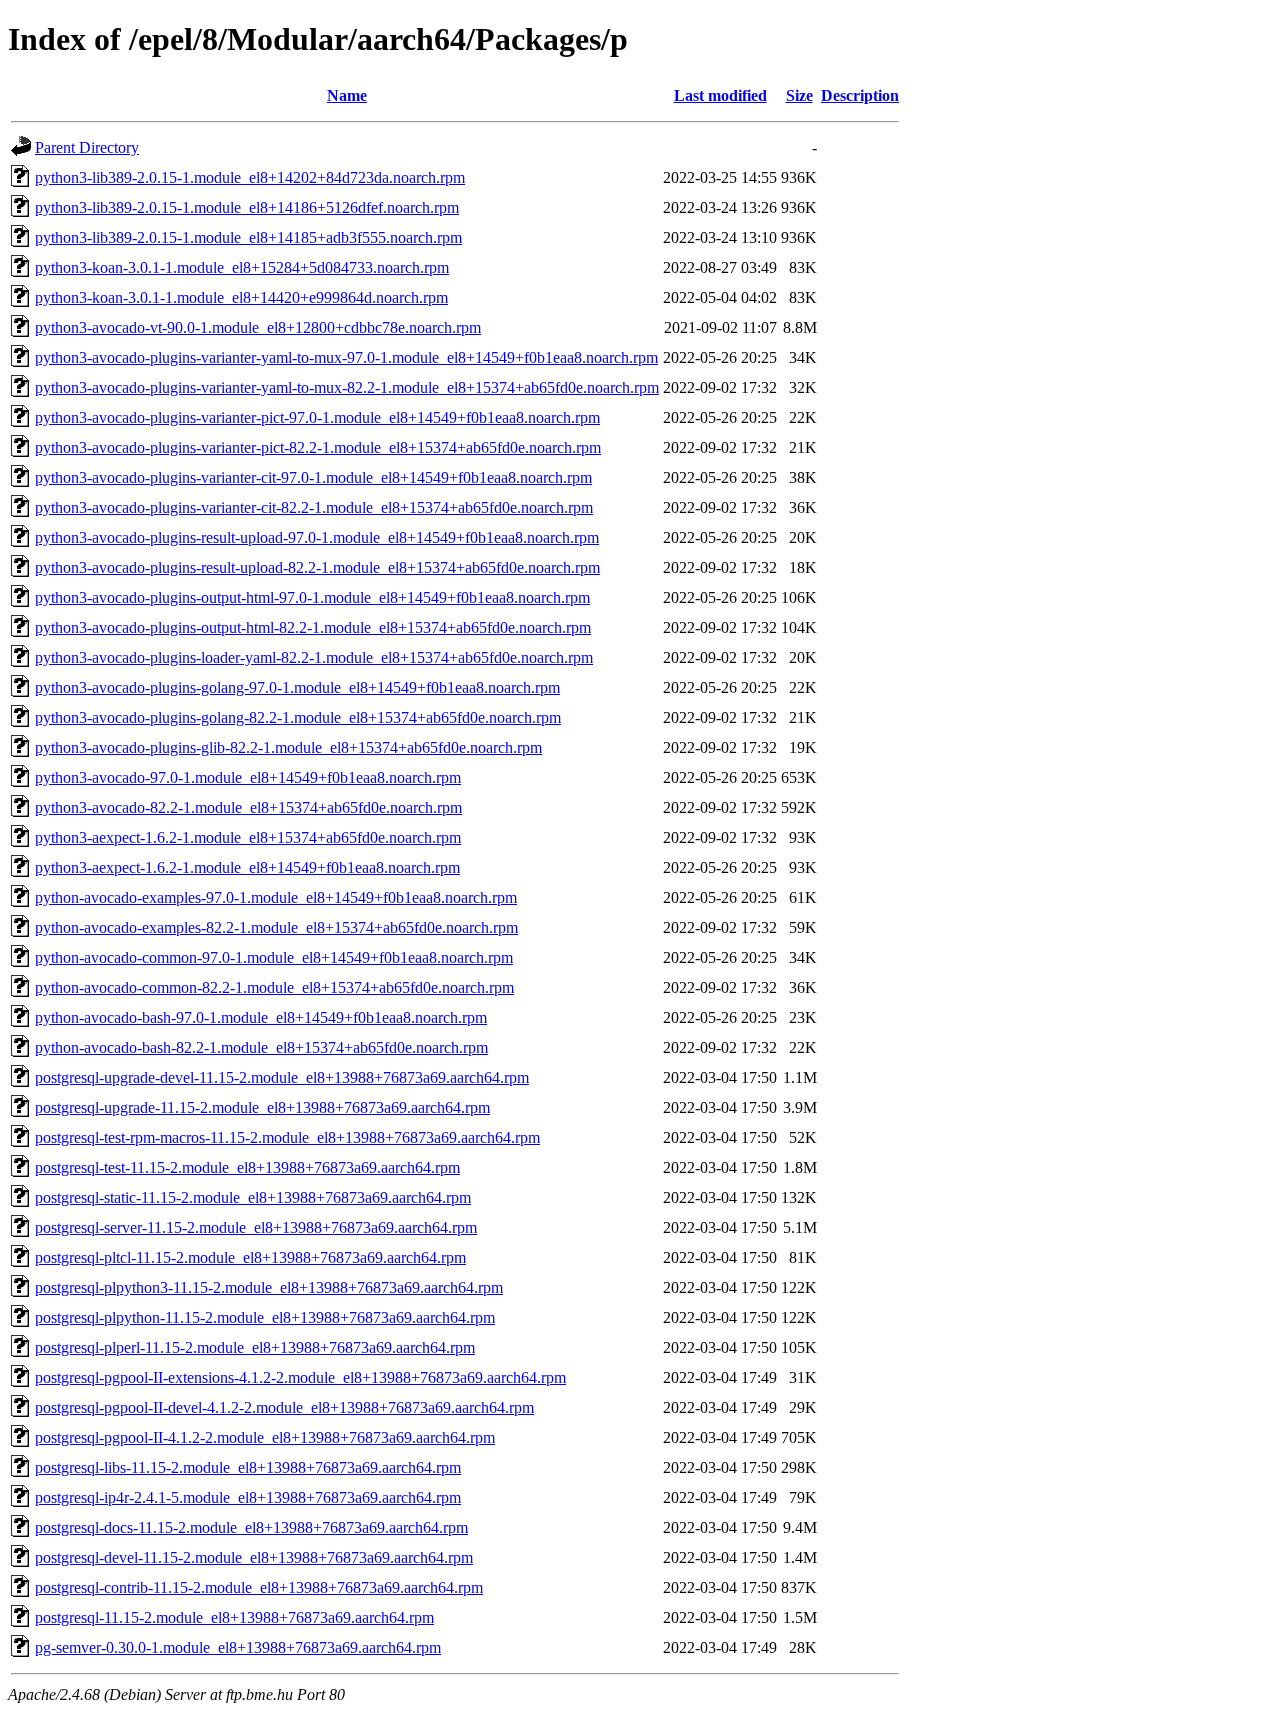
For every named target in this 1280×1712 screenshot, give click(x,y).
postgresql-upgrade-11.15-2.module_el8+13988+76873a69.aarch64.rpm (262, 1107)
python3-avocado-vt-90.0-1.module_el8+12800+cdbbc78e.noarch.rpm (258, 327)
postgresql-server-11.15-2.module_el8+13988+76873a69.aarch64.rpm (256, 1227)
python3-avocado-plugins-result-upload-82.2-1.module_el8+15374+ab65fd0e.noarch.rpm (317, 567)
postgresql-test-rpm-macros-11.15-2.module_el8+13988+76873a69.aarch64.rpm (287, 1137)
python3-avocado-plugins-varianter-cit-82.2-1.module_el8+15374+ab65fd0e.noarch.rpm (314, 507)
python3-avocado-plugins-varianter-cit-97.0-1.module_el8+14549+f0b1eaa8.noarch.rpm (313, 477)
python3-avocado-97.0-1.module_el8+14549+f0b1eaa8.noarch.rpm (248, 777)
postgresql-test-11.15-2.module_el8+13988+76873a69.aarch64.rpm (247, 1167)
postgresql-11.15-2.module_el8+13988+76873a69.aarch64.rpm (234, 1617)
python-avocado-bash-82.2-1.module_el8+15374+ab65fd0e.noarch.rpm (261, 1047)
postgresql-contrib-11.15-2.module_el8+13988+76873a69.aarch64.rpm (259, 1587)
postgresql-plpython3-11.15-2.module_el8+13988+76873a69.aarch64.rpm (269, 1287)
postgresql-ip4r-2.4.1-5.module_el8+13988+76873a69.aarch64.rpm (248, 1497)
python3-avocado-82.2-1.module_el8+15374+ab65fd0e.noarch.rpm (248, 807)
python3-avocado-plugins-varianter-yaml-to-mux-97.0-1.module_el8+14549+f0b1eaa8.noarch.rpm (346, 357)
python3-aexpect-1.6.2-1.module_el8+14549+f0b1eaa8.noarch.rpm (247, 867)
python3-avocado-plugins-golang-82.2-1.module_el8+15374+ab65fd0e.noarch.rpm (298, 717)
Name (347, 95)
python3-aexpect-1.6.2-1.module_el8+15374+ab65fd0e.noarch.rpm (248, 837)
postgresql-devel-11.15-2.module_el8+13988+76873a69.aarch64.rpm (254, 1557)
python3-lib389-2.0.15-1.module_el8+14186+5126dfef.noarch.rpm (247, 207)
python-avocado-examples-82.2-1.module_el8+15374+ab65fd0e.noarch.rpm (276, 927)
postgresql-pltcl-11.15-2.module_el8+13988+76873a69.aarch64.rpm (250, 1257)
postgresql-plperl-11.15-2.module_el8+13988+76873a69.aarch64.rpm (255, 1347)
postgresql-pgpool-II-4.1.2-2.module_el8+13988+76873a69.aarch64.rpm (265, 1437)
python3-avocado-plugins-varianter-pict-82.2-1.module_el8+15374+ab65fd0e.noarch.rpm (318, 447)
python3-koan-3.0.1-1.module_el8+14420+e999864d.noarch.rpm (241, 297)
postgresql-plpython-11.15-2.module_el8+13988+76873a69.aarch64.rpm (265, 1317)
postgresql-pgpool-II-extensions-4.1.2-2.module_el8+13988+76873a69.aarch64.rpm (300, 1377)
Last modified (720, 95)
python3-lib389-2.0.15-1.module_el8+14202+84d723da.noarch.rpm (250, 177)
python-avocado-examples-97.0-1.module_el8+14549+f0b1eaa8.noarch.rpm (276, 897)
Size (799, 95)
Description (860, 95)
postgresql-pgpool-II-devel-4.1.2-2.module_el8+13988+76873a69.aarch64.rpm (284, 1407)
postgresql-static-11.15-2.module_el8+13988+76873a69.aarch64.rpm (253, 1197)
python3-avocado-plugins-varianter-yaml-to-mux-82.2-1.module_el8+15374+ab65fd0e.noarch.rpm (347, 387)
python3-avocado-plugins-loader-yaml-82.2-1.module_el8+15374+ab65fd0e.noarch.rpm (314, 657)
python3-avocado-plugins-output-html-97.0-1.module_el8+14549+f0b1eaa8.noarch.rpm (312, 597)
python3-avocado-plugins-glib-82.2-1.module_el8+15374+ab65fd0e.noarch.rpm (288, 747)
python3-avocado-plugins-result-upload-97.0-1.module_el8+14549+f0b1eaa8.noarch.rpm (317, 537)
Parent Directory (87, 147)
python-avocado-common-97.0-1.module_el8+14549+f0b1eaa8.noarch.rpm (274, 957)
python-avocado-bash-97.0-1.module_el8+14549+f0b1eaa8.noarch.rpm (261, 1017)
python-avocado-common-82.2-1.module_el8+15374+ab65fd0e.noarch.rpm (274, 987)
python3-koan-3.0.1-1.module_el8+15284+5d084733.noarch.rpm (242, 267)
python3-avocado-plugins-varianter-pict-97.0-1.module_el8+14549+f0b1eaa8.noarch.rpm (317, 417)
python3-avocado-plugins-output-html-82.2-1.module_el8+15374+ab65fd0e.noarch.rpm (313, 627)
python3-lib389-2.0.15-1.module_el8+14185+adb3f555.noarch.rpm (248, 237)
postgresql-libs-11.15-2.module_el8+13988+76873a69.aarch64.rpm (248, 1467)
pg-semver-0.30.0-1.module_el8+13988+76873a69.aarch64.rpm (238, 1647)
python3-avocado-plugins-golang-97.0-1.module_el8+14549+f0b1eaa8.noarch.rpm (297, 687)
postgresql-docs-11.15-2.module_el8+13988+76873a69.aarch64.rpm (251, 1527)
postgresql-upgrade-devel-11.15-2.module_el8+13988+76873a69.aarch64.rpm (282, 1077)
